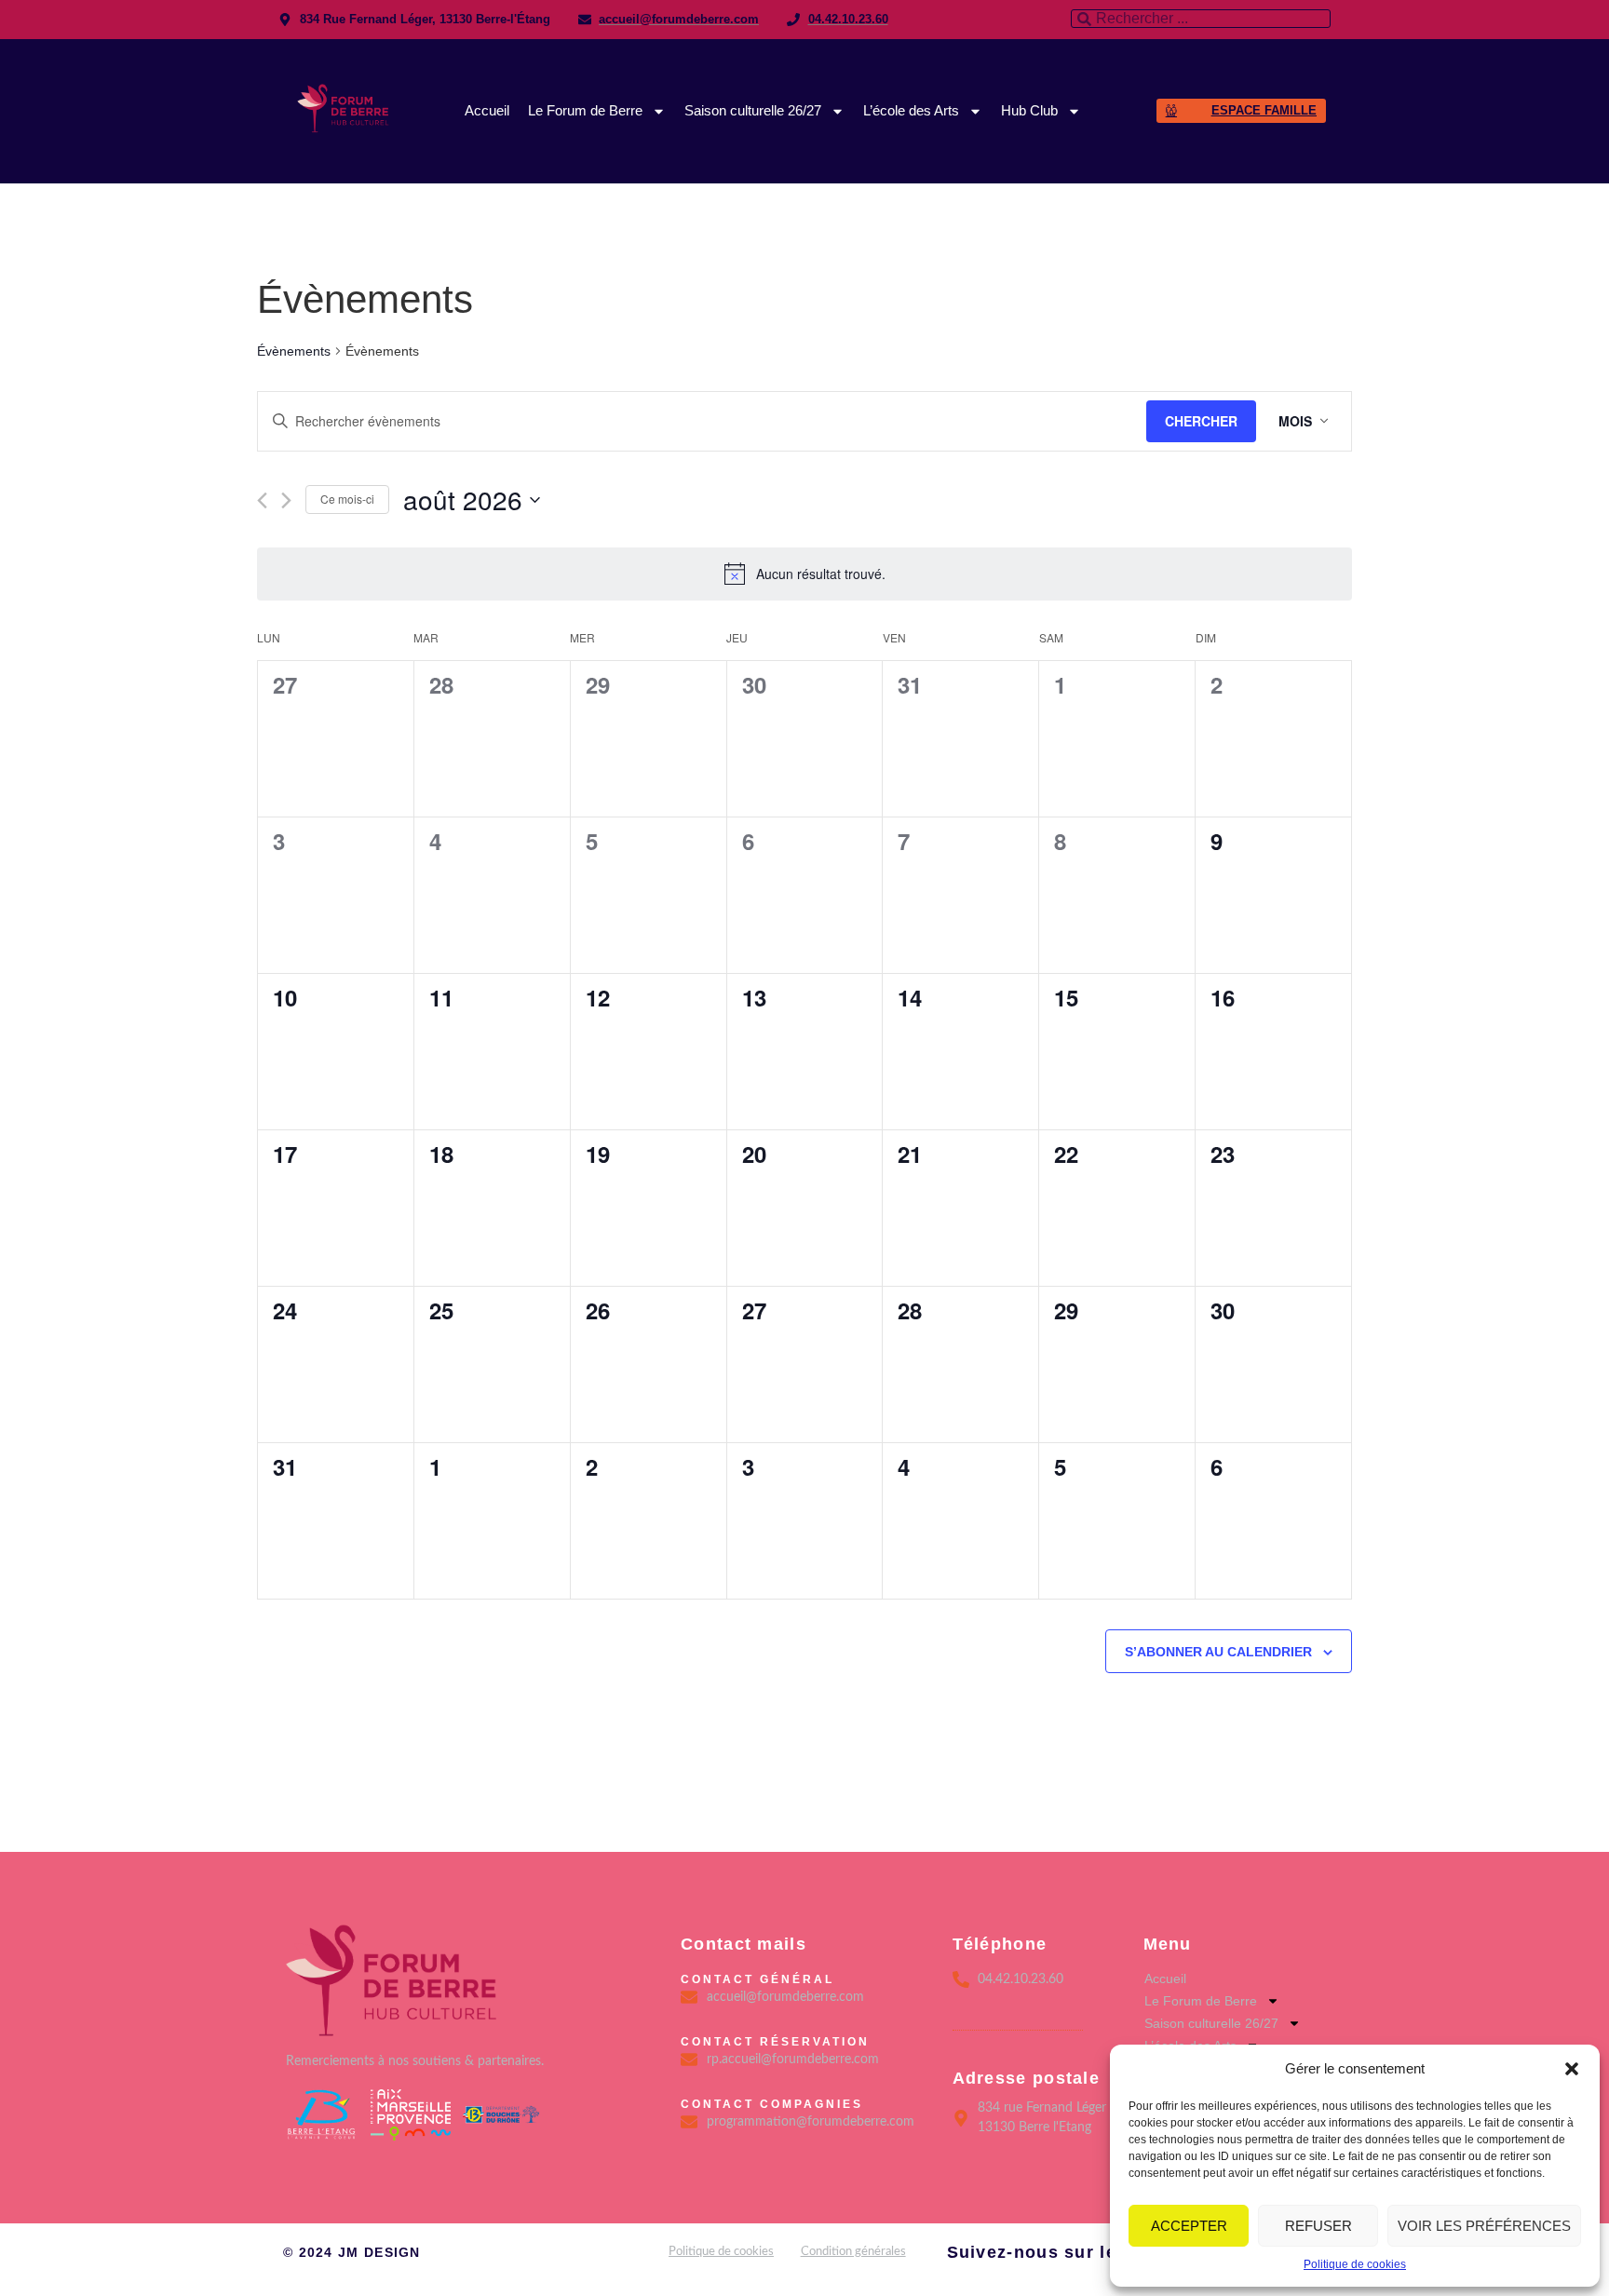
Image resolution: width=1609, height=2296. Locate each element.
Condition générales (853, 2252)
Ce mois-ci (347, 499)
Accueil (487, 110)
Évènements (294, 351)
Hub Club (1029, 110)
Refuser (1318, 2226)
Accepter (1189, 2226)
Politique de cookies (1355, 2264)
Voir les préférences (1484, 2226)
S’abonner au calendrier (1218, 1652)
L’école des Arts (911, 110)
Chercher (1201, 421)
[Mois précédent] (262, 500)
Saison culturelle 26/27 (753, 110)
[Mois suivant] (286, 500)
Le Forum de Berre (585, 110)
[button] (1572, 2069)
